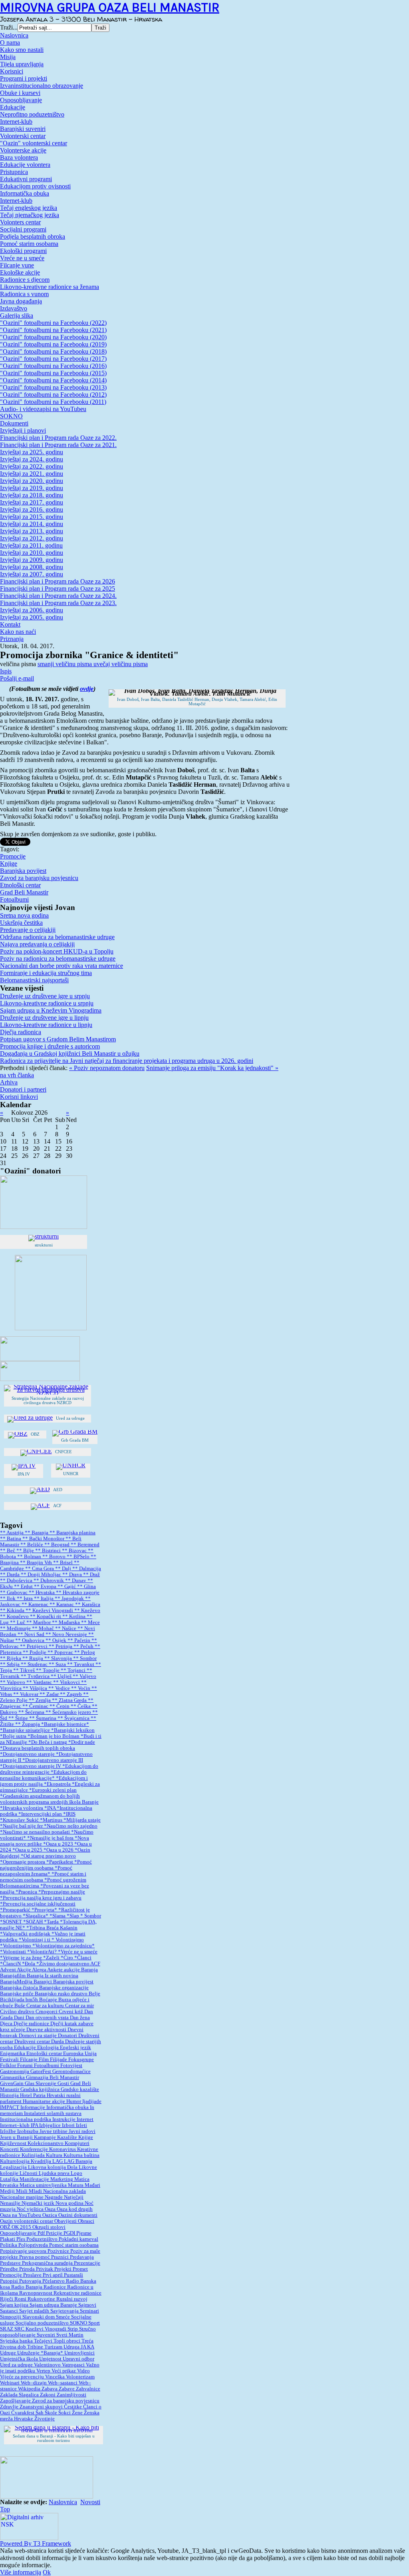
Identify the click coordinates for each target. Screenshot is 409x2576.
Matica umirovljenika (44, 2185)
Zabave (67, 2389)
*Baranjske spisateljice (26, 1730)
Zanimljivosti (71, 2395)
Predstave (11, 2263)
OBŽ (6, 2227)
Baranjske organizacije (64, 1988)
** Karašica (88, 1605)
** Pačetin (79, 1640)
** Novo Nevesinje (67, 1634)
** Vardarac (40, 1682)
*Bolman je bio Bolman (54, 1736)
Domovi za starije (38, 2036)
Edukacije (26, 2048)
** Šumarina (43, 1718)
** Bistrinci (49, 1551)
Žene (78, 2413)
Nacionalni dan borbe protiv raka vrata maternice (62, 966)
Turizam (54, 2347)
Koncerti (10, 2149)
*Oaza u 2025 (28, 1850)
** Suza (58, 1664)
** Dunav (76, 1581)
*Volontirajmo (16, 1946)
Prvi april (53, 2275)
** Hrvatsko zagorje (78, 1593)
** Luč (18, 1622)
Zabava (50, 2389)
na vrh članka (17, 1075)
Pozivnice (59, 2251)
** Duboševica (17, 1581)
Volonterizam (80, 2377)
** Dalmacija (87, 1569)
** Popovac (61, 1652)
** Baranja (37, 1533)
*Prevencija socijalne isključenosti (38, 1904)
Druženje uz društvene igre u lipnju (44, 1018)
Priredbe (10, 2269)
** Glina (86, 1587)
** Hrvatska (42, 1593)
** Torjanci (74, 1670)
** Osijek (57, 1640)
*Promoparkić (16, 1910)
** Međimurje (16, 1628)
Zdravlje (10, 2407)
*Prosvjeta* (45, 1910)
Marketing (62, 2179)
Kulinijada (34, 2155)
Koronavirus (63, 2149)
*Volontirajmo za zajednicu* (64, 1946)
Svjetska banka (17, 2341)
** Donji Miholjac (42, 1575)
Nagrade (54, 2197)
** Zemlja (40, 1700)
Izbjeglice (51, 2125)
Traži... (9, 27)
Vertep (44, 2371)
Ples (21, 2239)
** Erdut (24, 1587)
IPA (35, 2125)
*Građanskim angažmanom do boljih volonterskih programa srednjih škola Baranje (49, 1799)
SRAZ (7, 2329)
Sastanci (10, 2311)
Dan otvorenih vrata (48, 2018)
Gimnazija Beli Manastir (53, 2077)
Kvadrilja (42, 2161)
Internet (85, 2119)
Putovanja (31, 2281)
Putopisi (10, 2281)
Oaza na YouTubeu (21, 2215)
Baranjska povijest (23, 871)
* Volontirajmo (68, 1940)
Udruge (9, 2353)
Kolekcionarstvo (46, 2143)
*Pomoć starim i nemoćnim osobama (43, 1877)
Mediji (8, 2191)
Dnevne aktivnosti (47, 2030)
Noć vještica (31, 2209)
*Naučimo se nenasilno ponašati (36, 1832)
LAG (58, 2161)
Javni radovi (82, 2131)
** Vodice (60, 1688)
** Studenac (35, 1664)
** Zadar (50, 1694)
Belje (94, 1994)
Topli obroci (68, 2341)
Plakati (8, 2239)
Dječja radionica (21, 1032)
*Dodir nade (82, 1742)
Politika (9, 2245)
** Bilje (26, 1551)
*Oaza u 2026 (59, 1850)
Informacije (33, 2107)
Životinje (45, 2419)
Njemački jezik (39, 2203)
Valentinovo (48, 2365)
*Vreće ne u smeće (78, 1952)
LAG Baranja (78, 2161)
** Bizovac (75, 1551)
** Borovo (55, 1557)
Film (44, 2060)
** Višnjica (36, 1688)
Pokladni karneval (78, 2239)
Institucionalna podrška (26, 2119)
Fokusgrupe (81, 2060)
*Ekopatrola (58, 1784)
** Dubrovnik (49, 1581)
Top (5, 2509)
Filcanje (29, 2060)
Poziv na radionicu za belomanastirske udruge (58, 959)
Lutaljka (10, 2179)
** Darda (10, 1575)
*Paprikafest (60, 1862)
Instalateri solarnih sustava (53, 2113)
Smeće (64, 2317)
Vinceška (56, 2377)
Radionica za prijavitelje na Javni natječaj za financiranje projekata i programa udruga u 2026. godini (127, 1061)
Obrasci (86, 2221)
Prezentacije (87, 2263)
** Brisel (64, 1563)
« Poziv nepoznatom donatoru (107, 1068)
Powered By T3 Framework (36, 2543)
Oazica (50, 2215)
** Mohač (44, 1628)
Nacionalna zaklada (65, 2191)
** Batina (11, 1539)
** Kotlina (74, 1616)
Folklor (9, 2066)
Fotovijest (71, 2066)
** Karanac (62, 1605)
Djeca (7, 2024)
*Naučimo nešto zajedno (71, 1826)
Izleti (81, 2125)
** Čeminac (36, 1706)
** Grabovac (14, 1593)
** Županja (28, 1724)
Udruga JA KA (79, 2347)
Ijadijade (92, 2101)
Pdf (42, 2233)
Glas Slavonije (41, 2083)
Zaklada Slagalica (20, 2395)
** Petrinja (61, 1646)
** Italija (44, 1599)
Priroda (28, 2269)
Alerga (40, 1970)
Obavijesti (66, 2221)
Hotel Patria (33, 2095)
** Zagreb (71, 1694)
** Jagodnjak (70, 1599)
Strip (73, 2329)
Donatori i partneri (23, 1089)
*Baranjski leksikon (73, 1730)
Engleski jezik (75, 2048)
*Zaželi (52, 1958)
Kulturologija (15, 2161)
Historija (10, 2095)
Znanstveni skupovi (42, 2407)
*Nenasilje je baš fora (51, 1838)
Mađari (92, 2185)
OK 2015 (22, 2227)
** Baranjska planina (72, 1533)
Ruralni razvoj (72, 2299)
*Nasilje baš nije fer (22, 1826)
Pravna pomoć (35, 2257)
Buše (20, 2006)
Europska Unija (80, 2054)
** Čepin (60, 1706)
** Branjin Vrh (37, 1563)
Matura (76, 2185)
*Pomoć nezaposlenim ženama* (36, 1871)
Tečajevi (44, 2341)
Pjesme (84, 2233)
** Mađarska (67, 1622)
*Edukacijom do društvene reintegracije (49, 1769)
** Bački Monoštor (44, 1539)
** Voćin (81, 1688)
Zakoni (48, 2395)
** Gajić (67, 1587)
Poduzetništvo (43, 2239)
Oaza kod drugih (75, 2209)
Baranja (89, 1970)
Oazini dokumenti (78, 2215)
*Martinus (52, 1820)
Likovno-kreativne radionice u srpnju (47, 1003)
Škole (52, 2413)
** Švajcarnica (74, 1718)
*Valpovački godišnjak (26, 1934)
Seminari (89, 2311)
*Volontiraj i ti (35, 1940)
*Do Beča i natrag (48, 1742)
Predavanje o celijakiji (28, 930)
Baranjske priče (17, 1994)
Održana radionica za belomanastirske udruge (57, 937)
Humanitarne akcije (45, 2101)
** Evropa (46, 1587)
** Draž (91, 1575)
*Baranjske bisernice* (65, 1724)
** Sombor (85, 1658)
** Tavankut (81, 1664)
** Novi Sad (32, 1634)
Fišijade (59, 2060)
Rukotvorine (42, 2299)
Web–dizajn (34, 2383)
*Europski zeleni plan (53, 1790)
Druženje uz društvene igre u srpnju (45, 996)
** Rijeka (11, 1658)
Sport (94, 2323)
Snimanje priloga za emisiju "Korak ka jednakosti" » (212, 1068)
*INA (51, 1808)
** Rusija (33, 1658)
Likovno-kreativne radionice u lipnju (46, 1025)
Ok (47, 2572)
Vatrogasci (74, 2365)
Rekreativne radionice (77, 2293)
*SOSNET (12, 1922)
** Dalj (64, 1569)
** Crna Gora (40, 1569)
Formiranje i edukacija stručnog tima (46, 973)
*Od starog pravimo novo (48, 1856)
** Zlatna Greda (70, 1700)
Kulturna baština (81, 2155)
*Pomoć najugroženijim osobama (46, 1865)
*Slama (58, 1916)
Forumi (26, 2066)
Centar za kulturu (46, 2006)
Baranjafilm (13, 1976)
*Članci (83, 1958)
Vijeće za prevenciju (23, 2377)
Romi (21, 2299)
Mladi (36, 2191)
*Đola (29, 1964)
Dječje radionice (32, 2024)
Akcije (24, 1970)
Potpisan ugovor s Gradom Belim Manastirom (58, 1039)
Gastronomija (15, 2071)
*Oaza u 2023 (59, 1844)
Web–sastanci (63, 2383)
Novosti (90, 2502)
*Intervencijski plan (41, 1814)
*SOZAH (34, 1922)
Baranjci (43, 1982)
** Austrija (12, 1533)
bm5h (32, 2000)
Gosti (64, 2083)
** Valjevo (84, 1676)
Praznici (61, 2257)
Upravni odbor (78, 2359)
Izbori (69, 2125)
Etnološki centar (20, 885)
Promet (80, 2269)
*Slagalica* (36, 1916)
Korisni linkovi (19, 1097)
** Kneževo (87, 1610)
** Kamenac (36, 1605)
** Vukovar (26, 1694)
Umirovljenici (79, 2353)
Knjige (9, 864)
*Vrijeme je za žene (22, 1958)
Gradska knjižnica (41, 2089)
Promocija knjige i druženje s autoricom (50, 1046)
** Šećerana (32, 1712)
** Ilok (8, 1599)
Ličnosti (29, 2173)
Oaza (51, 2209)
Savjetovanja (65, 2311)
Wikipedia (30, 2389)
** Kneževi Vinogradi (50, 1610)
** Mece (90, 1622)
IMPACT (10, 2107)
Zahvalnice (88, 2389)
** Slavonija (59, 1658)
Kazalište (68, 2137)
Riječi (7, 2299)
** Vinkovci (67, 1682)
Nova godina (70, 2203)
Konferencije (35, 2149)
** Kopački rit (46, 1616)
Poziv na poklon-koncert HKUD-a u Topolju (57, 951)
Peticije (55, 2233)
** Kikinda (13, 1610)
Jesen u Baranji (17, 2137)
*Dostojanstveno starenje (28, 1754)
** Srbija (10, 1664)
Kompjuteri (77, 2143)
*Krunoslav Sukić (20, 1820)
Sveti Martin (70, 2335)
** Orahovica (30, 1640)
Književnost (14, 2143)
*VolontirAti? (43, 1952)
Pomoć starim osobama (74, 2245)
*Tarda (52, 1922)
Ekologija (49, 2048)
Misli (22, 2191)
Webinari (10, 2383)
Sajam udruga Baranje (54, 2305)
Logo (76, 2173)
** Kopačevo (15, 1616)
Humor (74, 2101)
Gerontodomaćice (71, 2071)
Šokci (65, 2413)
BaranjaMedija (17, 1982)
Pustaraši (73, 2275)
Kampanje (46, 2137)
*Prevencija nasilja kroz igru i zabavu (41, 1898)
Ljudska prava (55, 2173)
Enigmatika (13, 2054)
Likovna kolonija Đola (53, 2167)
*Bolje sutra (14, 1736)
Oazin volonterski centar (27, 2221)
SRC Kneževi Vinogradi (41, 2329)
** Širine (19, 1718)
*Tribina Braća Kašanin (52, 1928)
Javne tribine (54, 2131)
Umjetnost (51, 2359)
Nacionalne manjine (22, 2197)
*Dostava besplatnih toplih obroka (38, 1748)
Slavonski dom (39, 2317)
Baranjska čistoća (20, 1988)
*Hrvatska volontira (22, 1808)
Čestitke (73, 2407)
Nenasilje (11, 2203)
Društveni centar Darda (40, 2042)
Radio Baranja (27, 2287)
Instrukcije (65, 2119)
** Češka (81, 1706)
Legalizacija (14, 2167)
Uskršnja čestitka (21, 923)
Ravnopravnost (36, 2293)
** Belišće (32, 1545)
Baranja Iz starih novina (53, 1976)
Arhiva (9, 1082)
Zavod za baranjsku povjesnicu (39, 878)
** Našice (66, 1628)
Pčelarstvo (54, 2281)
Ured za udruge (17, 2365)
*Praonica (27, 1892)
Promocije (13, 856)
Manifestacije (35, 2179)
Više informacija (21, 2572)
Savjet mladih (35, 2311)
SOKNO (79, 2323)
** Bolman (30, 1557)
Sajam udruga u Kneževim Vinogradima (51, 1010)
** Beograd (58, 1545)
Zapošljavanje (16, 2401)
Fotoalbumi (14, 899)
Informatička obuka (68, 2107)
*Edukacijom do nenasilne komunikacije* (43, 1775)
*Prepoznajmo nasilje (62, 1892)
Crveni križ (71, 2012)
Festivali (10, 2060)
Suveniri (47, 2335)
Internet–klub (15, 2125)
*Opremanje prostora (23, 1862)
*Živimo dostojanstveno (63, 1964)
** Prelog (85, 1652)
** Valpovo (13, 1682)
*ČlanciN (11, 1964)
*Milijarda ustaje (82, 1820)
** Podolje (35, 1652)
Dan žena (80, 2018)
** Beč (8, 1551)
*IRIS (69, 1814)
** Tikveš (25, 1670)
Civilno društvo (18, 2012)
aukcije (72, 1970)
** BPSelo (79, 1557)
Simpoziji (11, 2317)
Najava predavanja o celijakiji (37, 944)
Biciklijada (13, 2000)
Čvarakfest (23, 2413)
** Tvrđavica (36, 1676)
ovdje (87, 689)
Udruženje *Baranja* (41, 2353)
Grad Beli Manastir (24, 892)
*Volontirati (14, 1952)
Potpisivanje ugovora (24, 2251)
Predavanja (82, 2257)
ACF (95, 1964)
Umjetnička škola (20, 2359)
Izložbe (9, 2131)
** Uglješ (62, 1676)
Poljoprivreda (34, 2245)
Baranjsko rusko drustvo (62, 1994)
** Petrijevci (34, 1646)
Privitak (45, 2269)
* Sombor (91, 1916)
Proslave (33, 2275)
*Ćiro (68, 1958)
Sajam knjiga (15, 2305)
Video (83, 2371)
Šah (40, 2413)
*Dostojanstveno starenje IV (31, 1766)
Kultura (55, 2155)
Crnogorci (47, 2012)
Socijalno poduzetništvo (43, 2323)
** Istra (25, 1599)
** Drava (73, 1575)
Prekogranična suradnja (48, 2263)
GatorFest (41, 2071)
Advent (8, 1970)
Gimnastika (13, 2077)
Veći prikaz (64, 2371)
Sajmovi (87, 2305)
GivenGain (12, 2083)
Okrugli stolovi (49, 2227)
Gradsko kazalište (80, 2089)
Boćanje (49, 2000)
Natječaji (74, 2197)
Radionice (55, 2287)
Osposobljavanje (19, 2233)
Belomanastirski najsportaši (34, 980)
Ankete (56, 1970)
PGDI (70, 2233)
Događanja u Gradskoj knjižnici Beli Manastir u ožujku (70, 1054)
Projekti (64, 2269)
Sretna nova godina (24, 915)
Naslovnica (63, 2502)
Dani (20, 2018)
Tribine (36, 2347)
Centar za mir (79, 2006)
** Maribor (39, 1622)
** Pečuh (84, 1646)
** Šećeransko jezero (69, 1712)
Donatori (68, 2036)
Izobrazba (28, 2131)
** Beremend (85, 1545)
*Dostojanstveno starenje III (53, 1760)
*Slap (73, 1916)
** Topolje (48, 1670)
